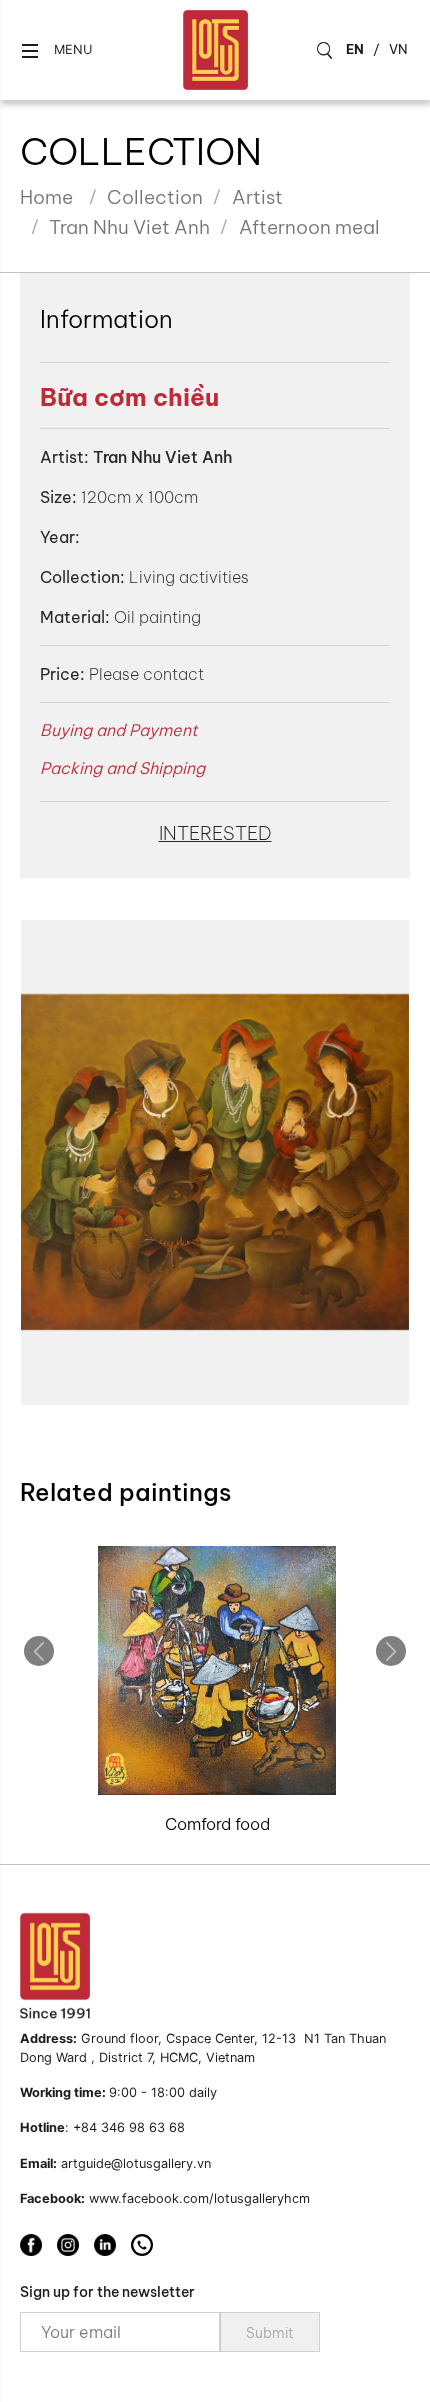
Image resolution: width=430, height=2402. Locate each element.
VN (398, 49)
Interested (215, 833)
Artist (257, 197)
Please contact (146, 674)
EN (355, 49)
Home (46, 197)
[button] (56, 50)
